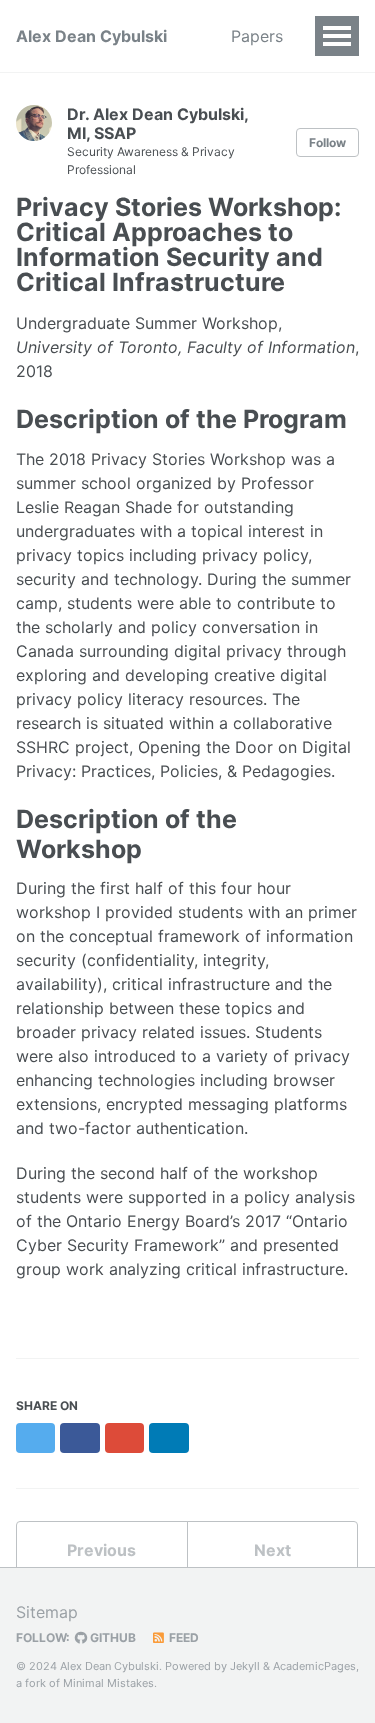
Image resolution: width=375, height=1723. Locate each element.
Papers (257, 36)
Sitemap (47, 1612)
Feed (182, 1637)
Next (272, 1550)
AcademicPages (314, 1666)
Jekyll (245, 1666)
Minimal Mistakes (108, 1683)
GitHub (111, 1637)
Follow (327, 142)
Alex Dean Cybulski (91, 36)
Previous (101, 1550)
